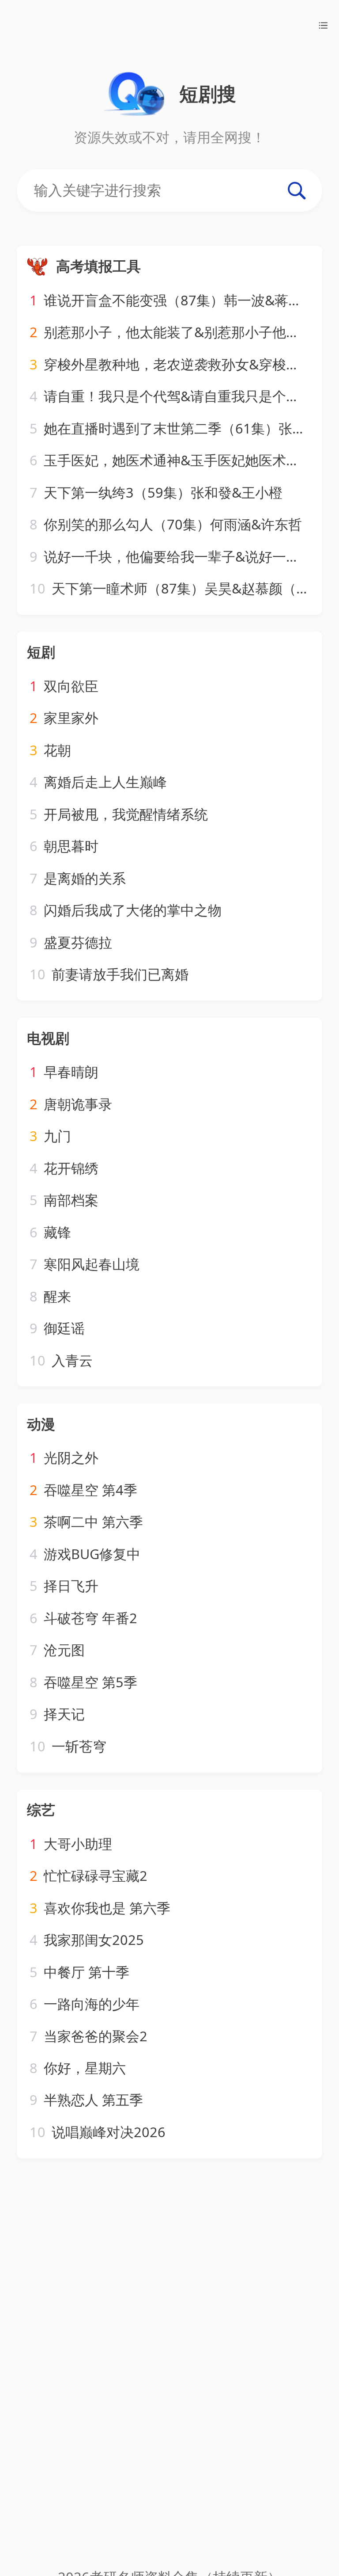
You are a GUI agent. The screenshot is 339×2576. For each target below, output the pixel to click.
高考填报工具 (98, 266)
